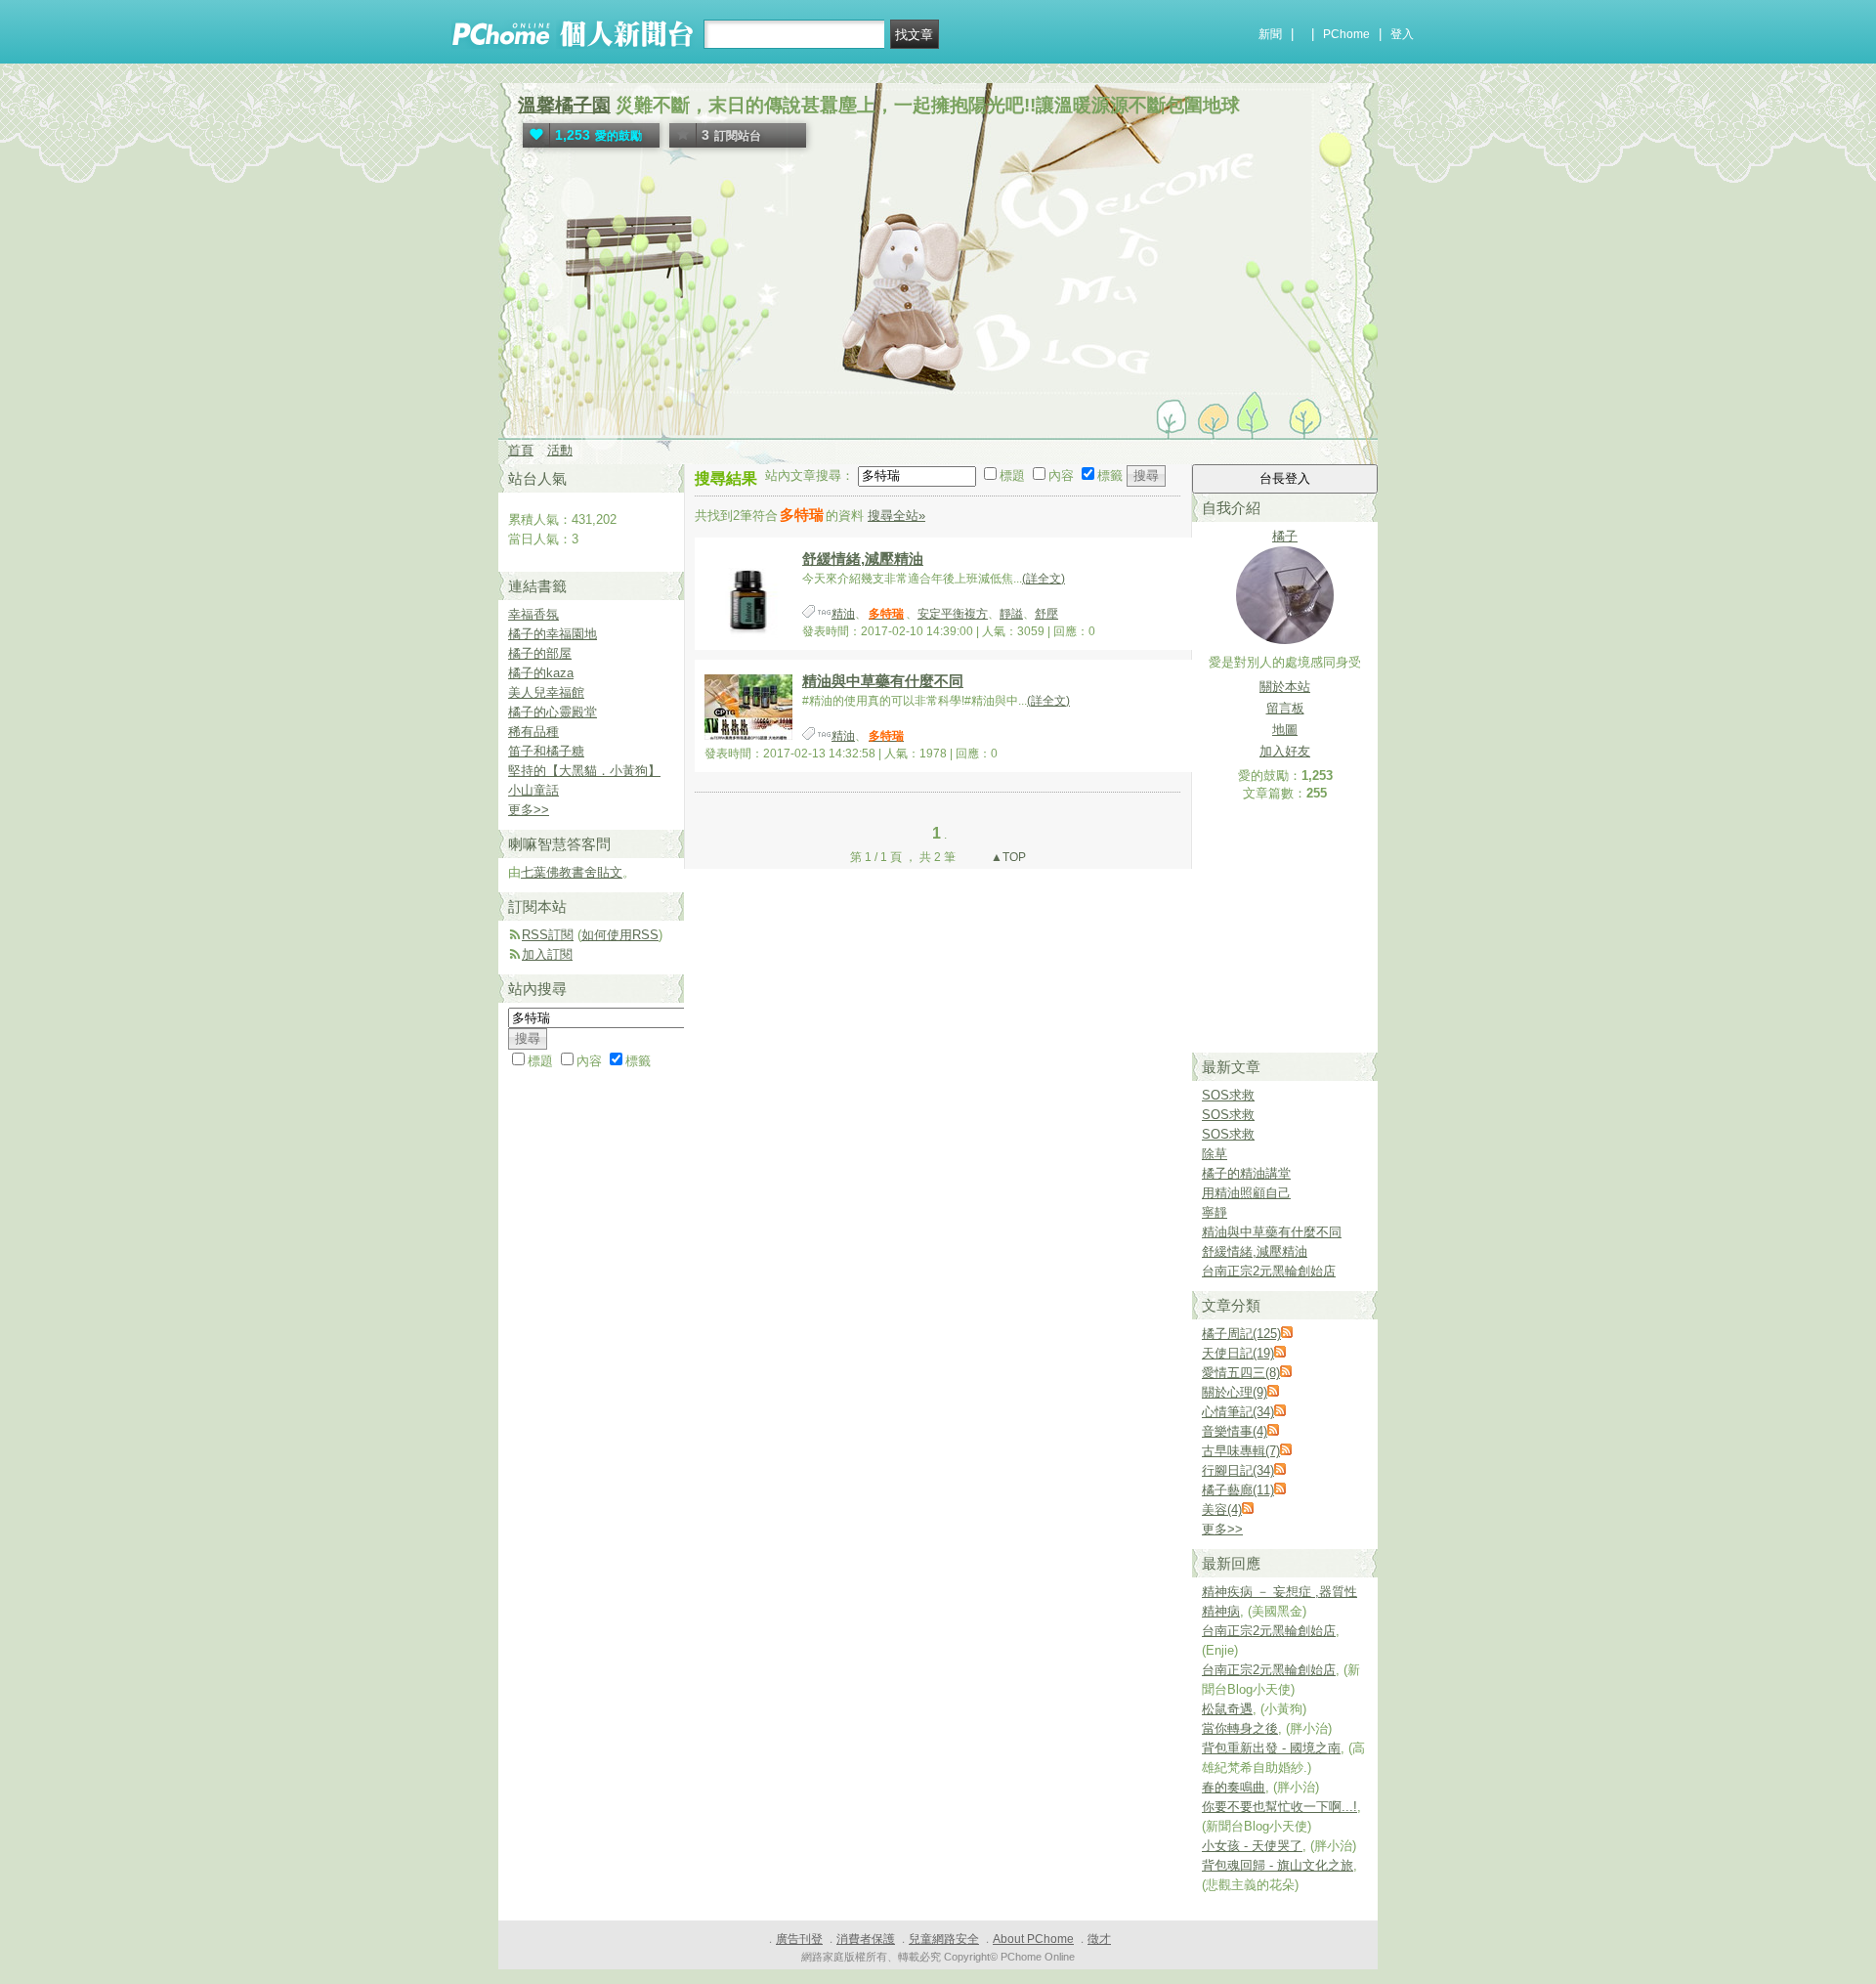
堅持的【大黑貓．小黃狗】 (584, 771)
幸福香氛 (533, 614)
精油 (843, 614)
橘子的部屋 (540, 653)
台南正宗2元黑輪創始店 (1269, 1271)
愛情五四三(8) (1241, 1373)
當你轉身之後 (1240, 1728)
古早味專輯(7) (1241, 1451)
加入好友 (1285, 751)
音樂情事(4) (1235, 1431)
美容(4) (1222, 1510)
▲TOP (1007, 857)
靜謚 (1011, 614)
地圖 (1285, 730)
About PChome (1033, 1939)
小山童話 (533, 790)
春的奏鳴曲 (1234, 1787)
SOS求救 (1228, 1095)
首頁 (521, 450)
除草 (1215, 1154)
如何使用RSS (620, 935)
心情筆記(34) (1238, 1412)
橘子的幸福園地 (553, 634)
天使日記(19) (1238, 1353)
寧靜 (1215, 1212)
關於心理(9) (1235, 1392)
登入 (1402, 34)
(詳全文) (1044, 579)
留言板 (1285, 708)
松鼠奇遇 (1227, 1709)
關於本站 (1285, 687)
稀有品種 (533, 732)
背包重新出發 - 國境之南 (1271, 1748)
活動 (560, 450)
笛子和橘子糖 (546, 751)
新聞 (1270, 34)
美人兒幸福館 (546, 692)
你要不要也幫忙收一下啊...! (1279, 1807)
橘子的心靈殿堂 (553, 712)
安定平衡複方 (953, 614)
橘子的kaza (541, 673)
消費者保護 (866, 1939)
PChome (1346, 34)
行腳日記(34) (1238, 1470)
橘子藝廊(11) (1238, 1490)
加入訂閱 (547, 954)
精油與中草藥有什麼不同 (883, 681)
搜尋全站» (896, 516)
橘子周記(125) (1241, 1334)
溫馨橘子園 (564, 105)
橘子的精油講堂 (1246, 1173)
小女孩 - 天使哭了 (1252, 1846)
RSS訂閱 (548, 935)
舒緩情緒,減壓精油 (863, 559)
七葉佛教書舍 (559, 872)
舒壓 (1046, 614)
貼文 (610, 872)
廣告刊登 (799, 1939)
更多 (1222, 1529)
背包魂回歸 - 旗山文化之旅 (1278, 1865)
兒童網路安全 (944, 1939)
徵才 (1099, 1939)
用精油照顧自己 (1246, 1193)
